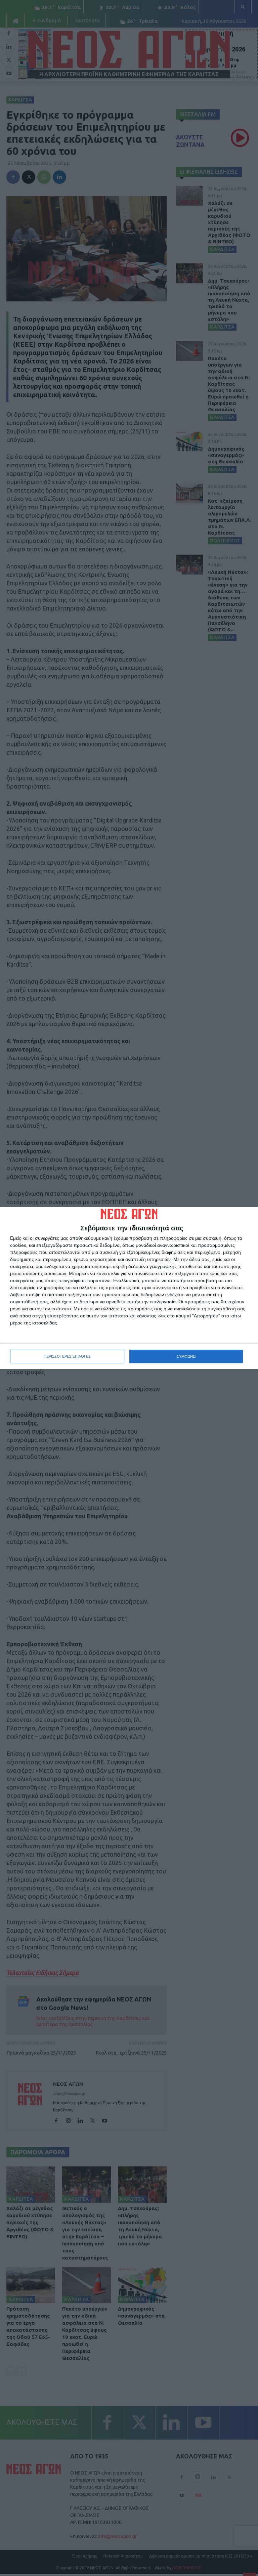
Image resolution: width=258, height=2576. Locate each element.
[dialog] (129, 1288)
